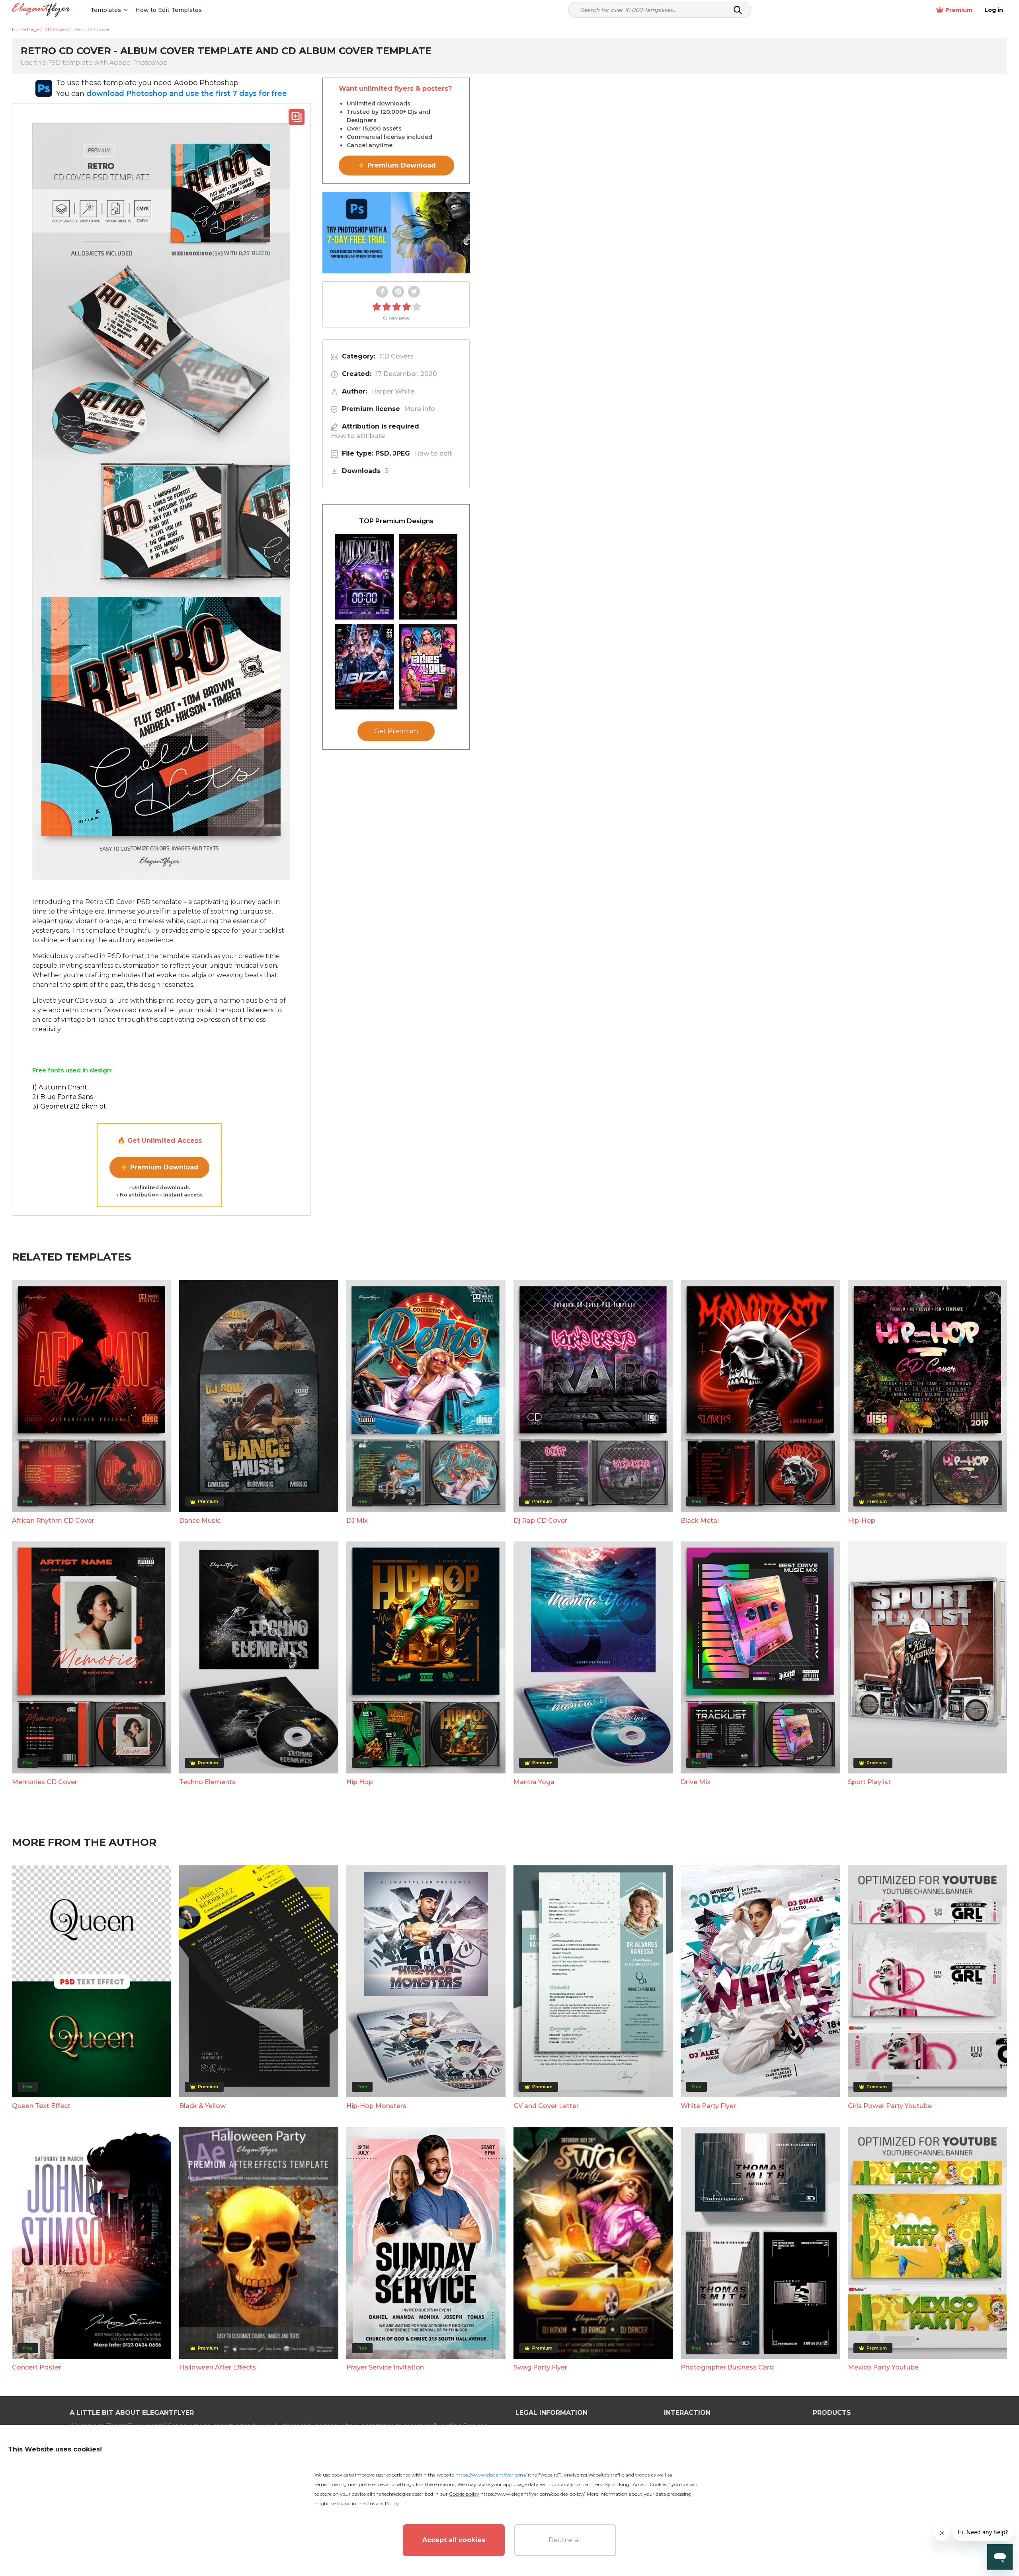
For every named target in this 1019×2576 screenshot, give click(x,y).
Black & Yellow (202, 2106)
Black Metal (700, 1521)
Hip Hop (360, 1782)
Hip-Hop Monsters (376, 2106)
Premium (959, 10)
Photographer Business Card (727, 2367)
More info (420, 409)
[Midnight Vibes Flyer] (364, 577)
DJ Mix (357, 1521)
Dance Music (200, 1521)
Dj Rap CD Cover (540, 1521)
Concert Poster (37, 2367)
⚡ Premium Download (159, 1167)
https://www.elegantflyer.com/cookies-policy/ (532, 2494)
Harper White (393, 391)
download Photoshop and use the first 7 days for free (187, 94)
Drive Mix (696, 1782)
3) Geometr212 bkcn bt (69, 1106)
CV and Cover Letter (546, 2106)
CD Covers (396, 356)
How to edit (433, 453)
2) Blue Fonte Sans (62, 1097)
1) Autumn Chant (60, 1087)
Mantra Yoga (534, 1782)
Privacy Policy (383, 2503)
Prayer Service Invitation (385, 2367)
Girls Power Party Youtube (890, 2106)
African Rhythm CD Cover (53, 1521)
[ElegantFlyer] (41, 10)
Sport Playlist (869, 1782)
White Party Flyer (708, 2106)
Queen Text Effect (41, 2106)
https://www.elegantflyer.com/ (491, 2475)
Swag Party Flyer (540, 2367)
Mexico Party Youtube (883, 2367)
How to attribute (358, 436)
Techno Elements (207, 1782)
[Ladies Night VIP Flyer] (428, 667)
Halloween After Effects (218, 2367)
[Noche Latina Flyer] (428, 577)
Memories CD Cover (45, 1782)
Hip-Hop (862, 1521)
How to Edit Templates (169, 10)
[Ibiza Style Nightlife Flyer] (364, 667)
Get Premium (396, 731)
